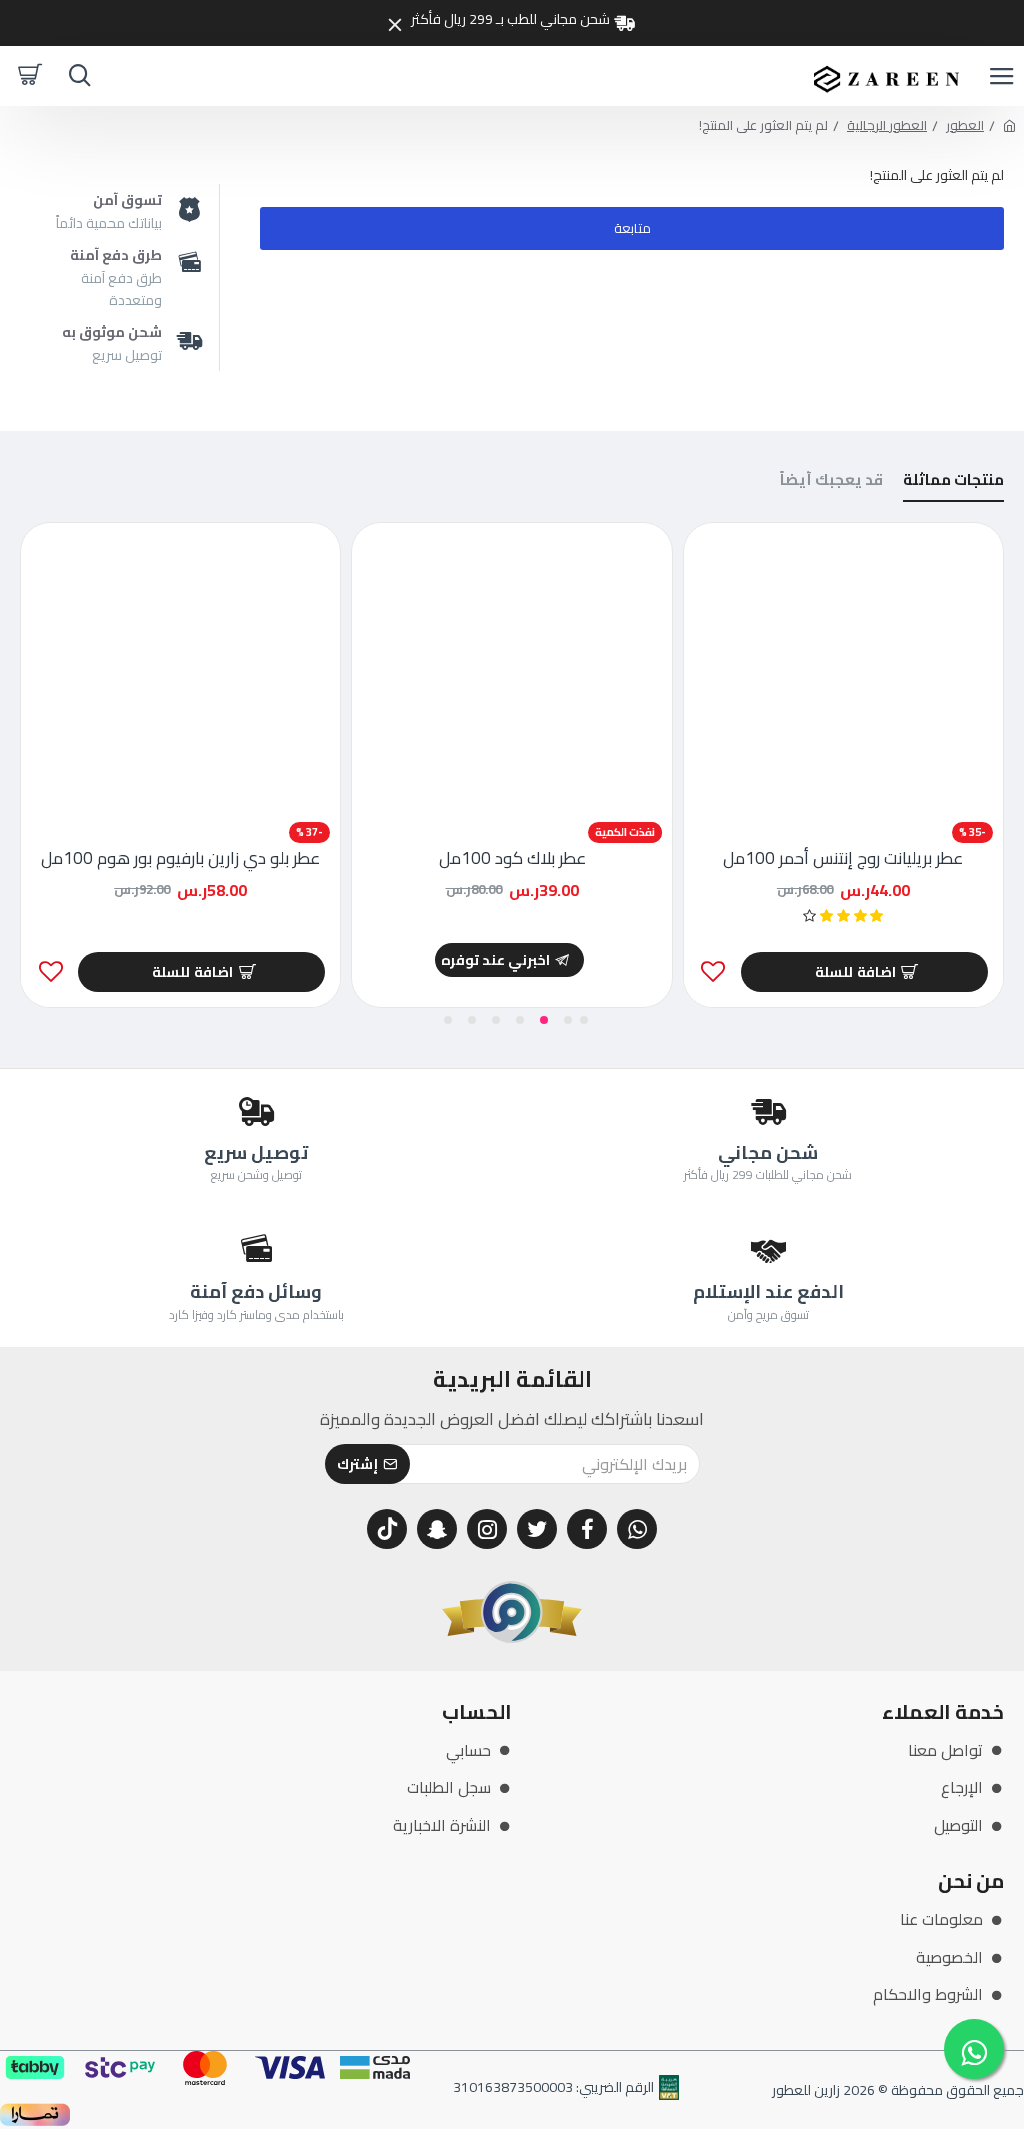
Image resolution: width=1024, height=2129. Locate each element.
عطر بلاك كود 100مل (512, 858)
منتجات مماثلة (953, 482)
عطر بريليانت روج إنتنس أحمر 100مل (843, 858)
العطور (965, 125)
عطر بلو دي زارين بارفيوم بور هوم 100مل (180, 858)
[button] (584, 1020)
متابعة (632, 228)
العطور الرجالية (887, 125)
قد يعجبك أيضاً (831, 482)
